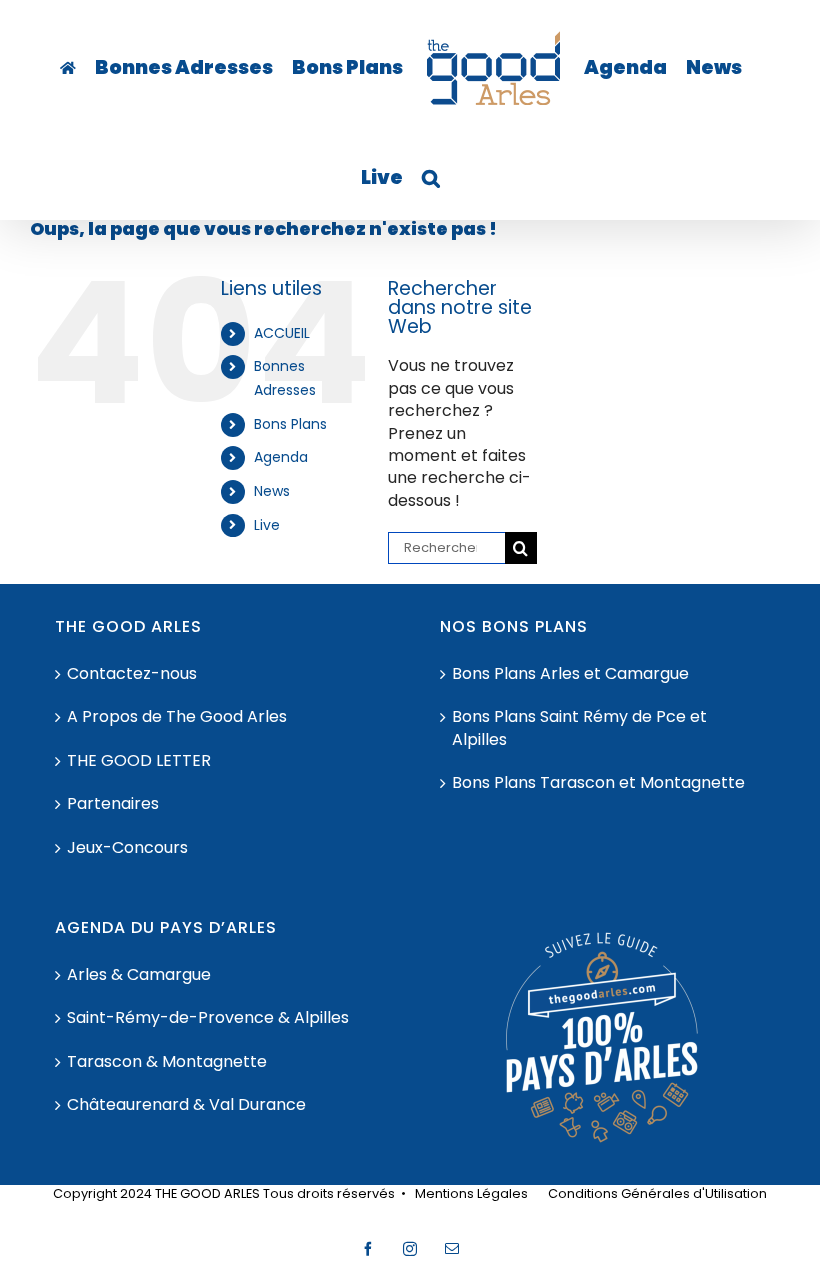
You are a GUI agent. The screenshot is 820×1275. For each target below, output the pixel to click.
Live (267, 525)
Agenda (281, 457)
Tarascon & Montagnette (167, 1062)
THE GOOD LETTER (139, 761)
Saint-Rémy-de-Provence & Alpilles (208, 1018)
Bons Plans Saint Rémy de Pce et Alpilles (579, 728)
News (272, 491)
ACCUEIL (282, 333)
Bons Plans (290, 424)
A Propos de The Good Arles (177, 717)
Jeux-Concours (127, 848)
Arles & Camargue (139, 975)
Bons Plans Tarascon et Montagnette (598, 783)
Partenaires (113, 804)
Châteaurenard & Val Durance (186, 1105)
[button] (431, 178)
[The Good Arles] (68, 68)
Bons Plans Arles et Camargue (570, 674)
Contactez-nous (132, 674)
